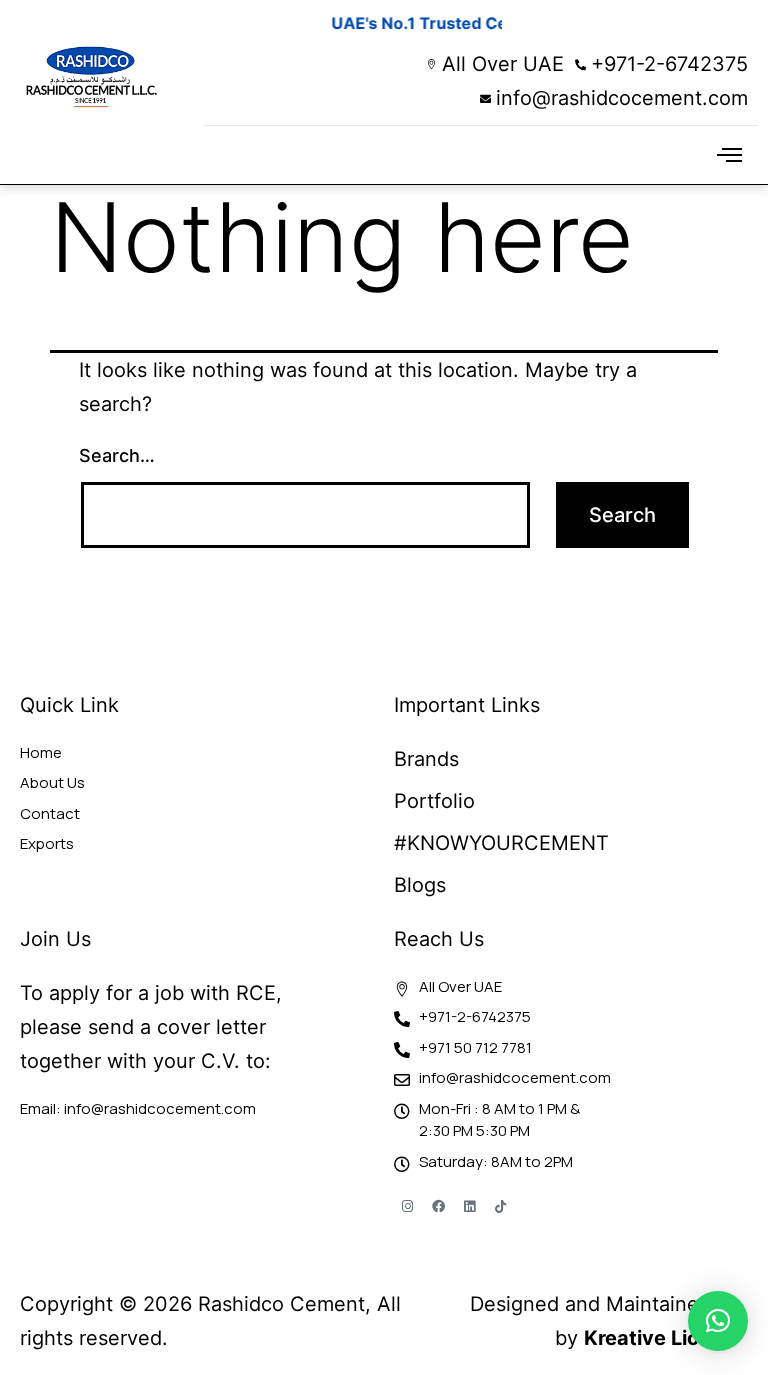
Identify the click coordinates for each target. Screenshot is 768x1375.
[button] (729, 155)
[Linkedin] (469, 1206)
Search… (117, 455)
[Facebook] (438, 1206)
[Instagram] (407, 1206)
